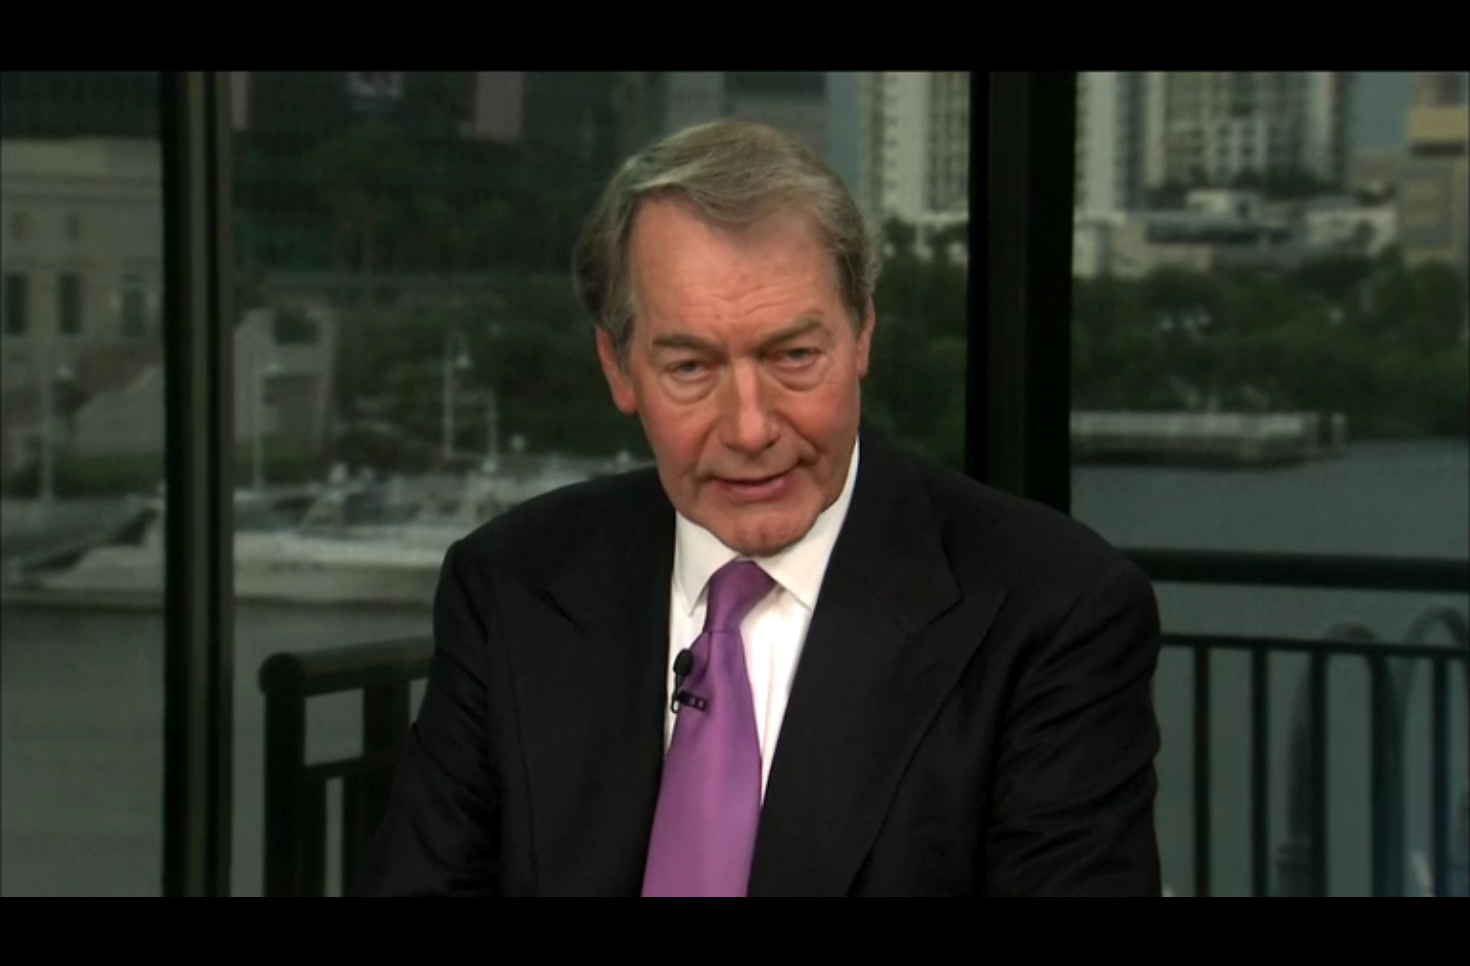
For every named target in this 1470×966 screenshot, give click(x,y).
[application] (735, 483)
